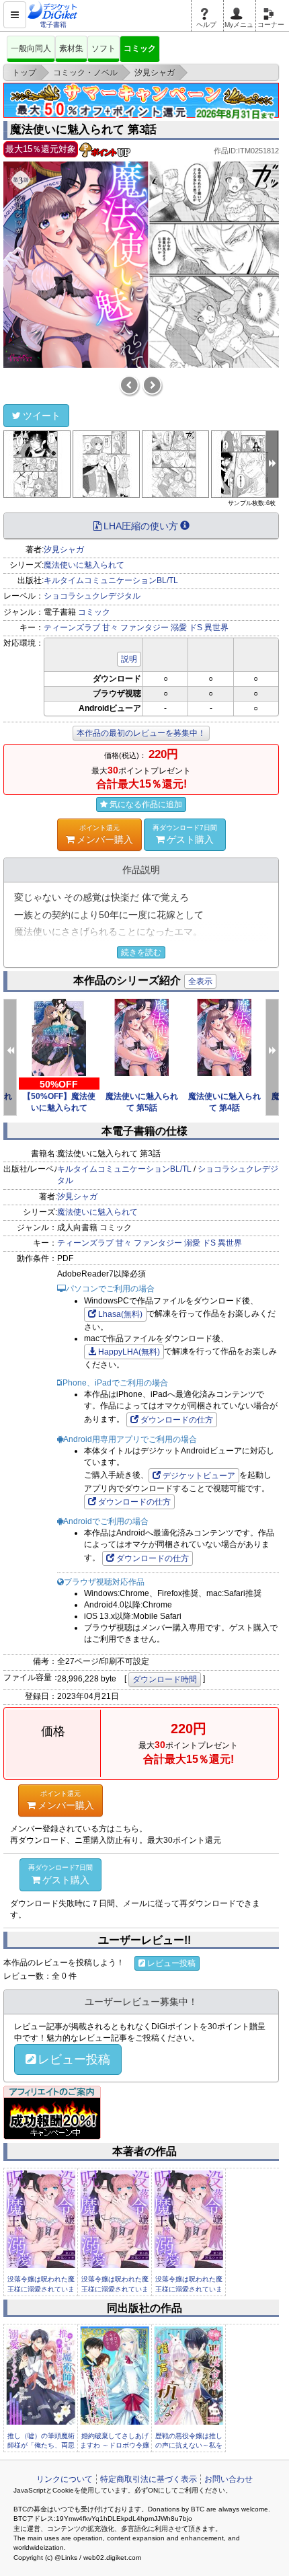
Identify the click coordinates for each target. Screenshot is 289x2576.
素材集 (71, 48)
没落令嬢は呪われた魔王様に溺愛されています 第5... (189, 2289)
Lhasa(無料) (120, 1314)
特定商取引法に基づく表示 (149, 2479)
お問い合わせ (229, 2479)
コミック (140, 48)
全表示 (200, 981)
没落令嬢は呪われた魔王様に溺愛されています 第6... (115, 2289)
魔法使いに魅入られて (84, 565)
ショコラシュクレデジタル (92, 596)
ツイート (42, 416)
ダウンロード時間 (165, 1679)
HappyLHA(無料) (129, 1352)
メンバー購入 (105, 834)
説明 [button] (129, 659)
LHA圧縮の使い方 (141, 526)
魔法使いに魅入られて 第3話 (83, 129)
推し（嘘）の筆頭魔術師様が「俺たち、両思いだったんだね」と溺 (41, 2446)
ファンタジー (144, 628)
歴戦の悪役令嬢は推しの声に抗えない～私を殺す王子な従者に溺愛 (189, 2446)
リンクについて (65, 2479)
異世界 (216, 628)
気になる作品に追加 (146, 804)
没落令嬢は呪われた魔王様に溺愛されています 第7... (41, 2289)
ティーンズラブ (72, 628)
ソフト (104, 48)
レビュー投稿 (171, 1963)
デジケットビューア (199, 1476)
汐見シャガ (64, 550)
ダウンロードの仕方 (177, 1420)
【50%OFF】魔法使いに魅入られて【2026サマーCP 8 (59, 1108)
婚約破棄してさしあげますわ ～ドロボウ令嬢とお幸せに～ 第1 (115, 2446)
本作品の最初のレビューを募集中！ (141, 733)
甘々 (110, 628)
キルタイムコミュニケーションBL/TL (111, 580)
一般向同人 (31, 48)
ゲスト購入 (185, 834)
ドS (196, 628)
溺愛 (179, 628)
